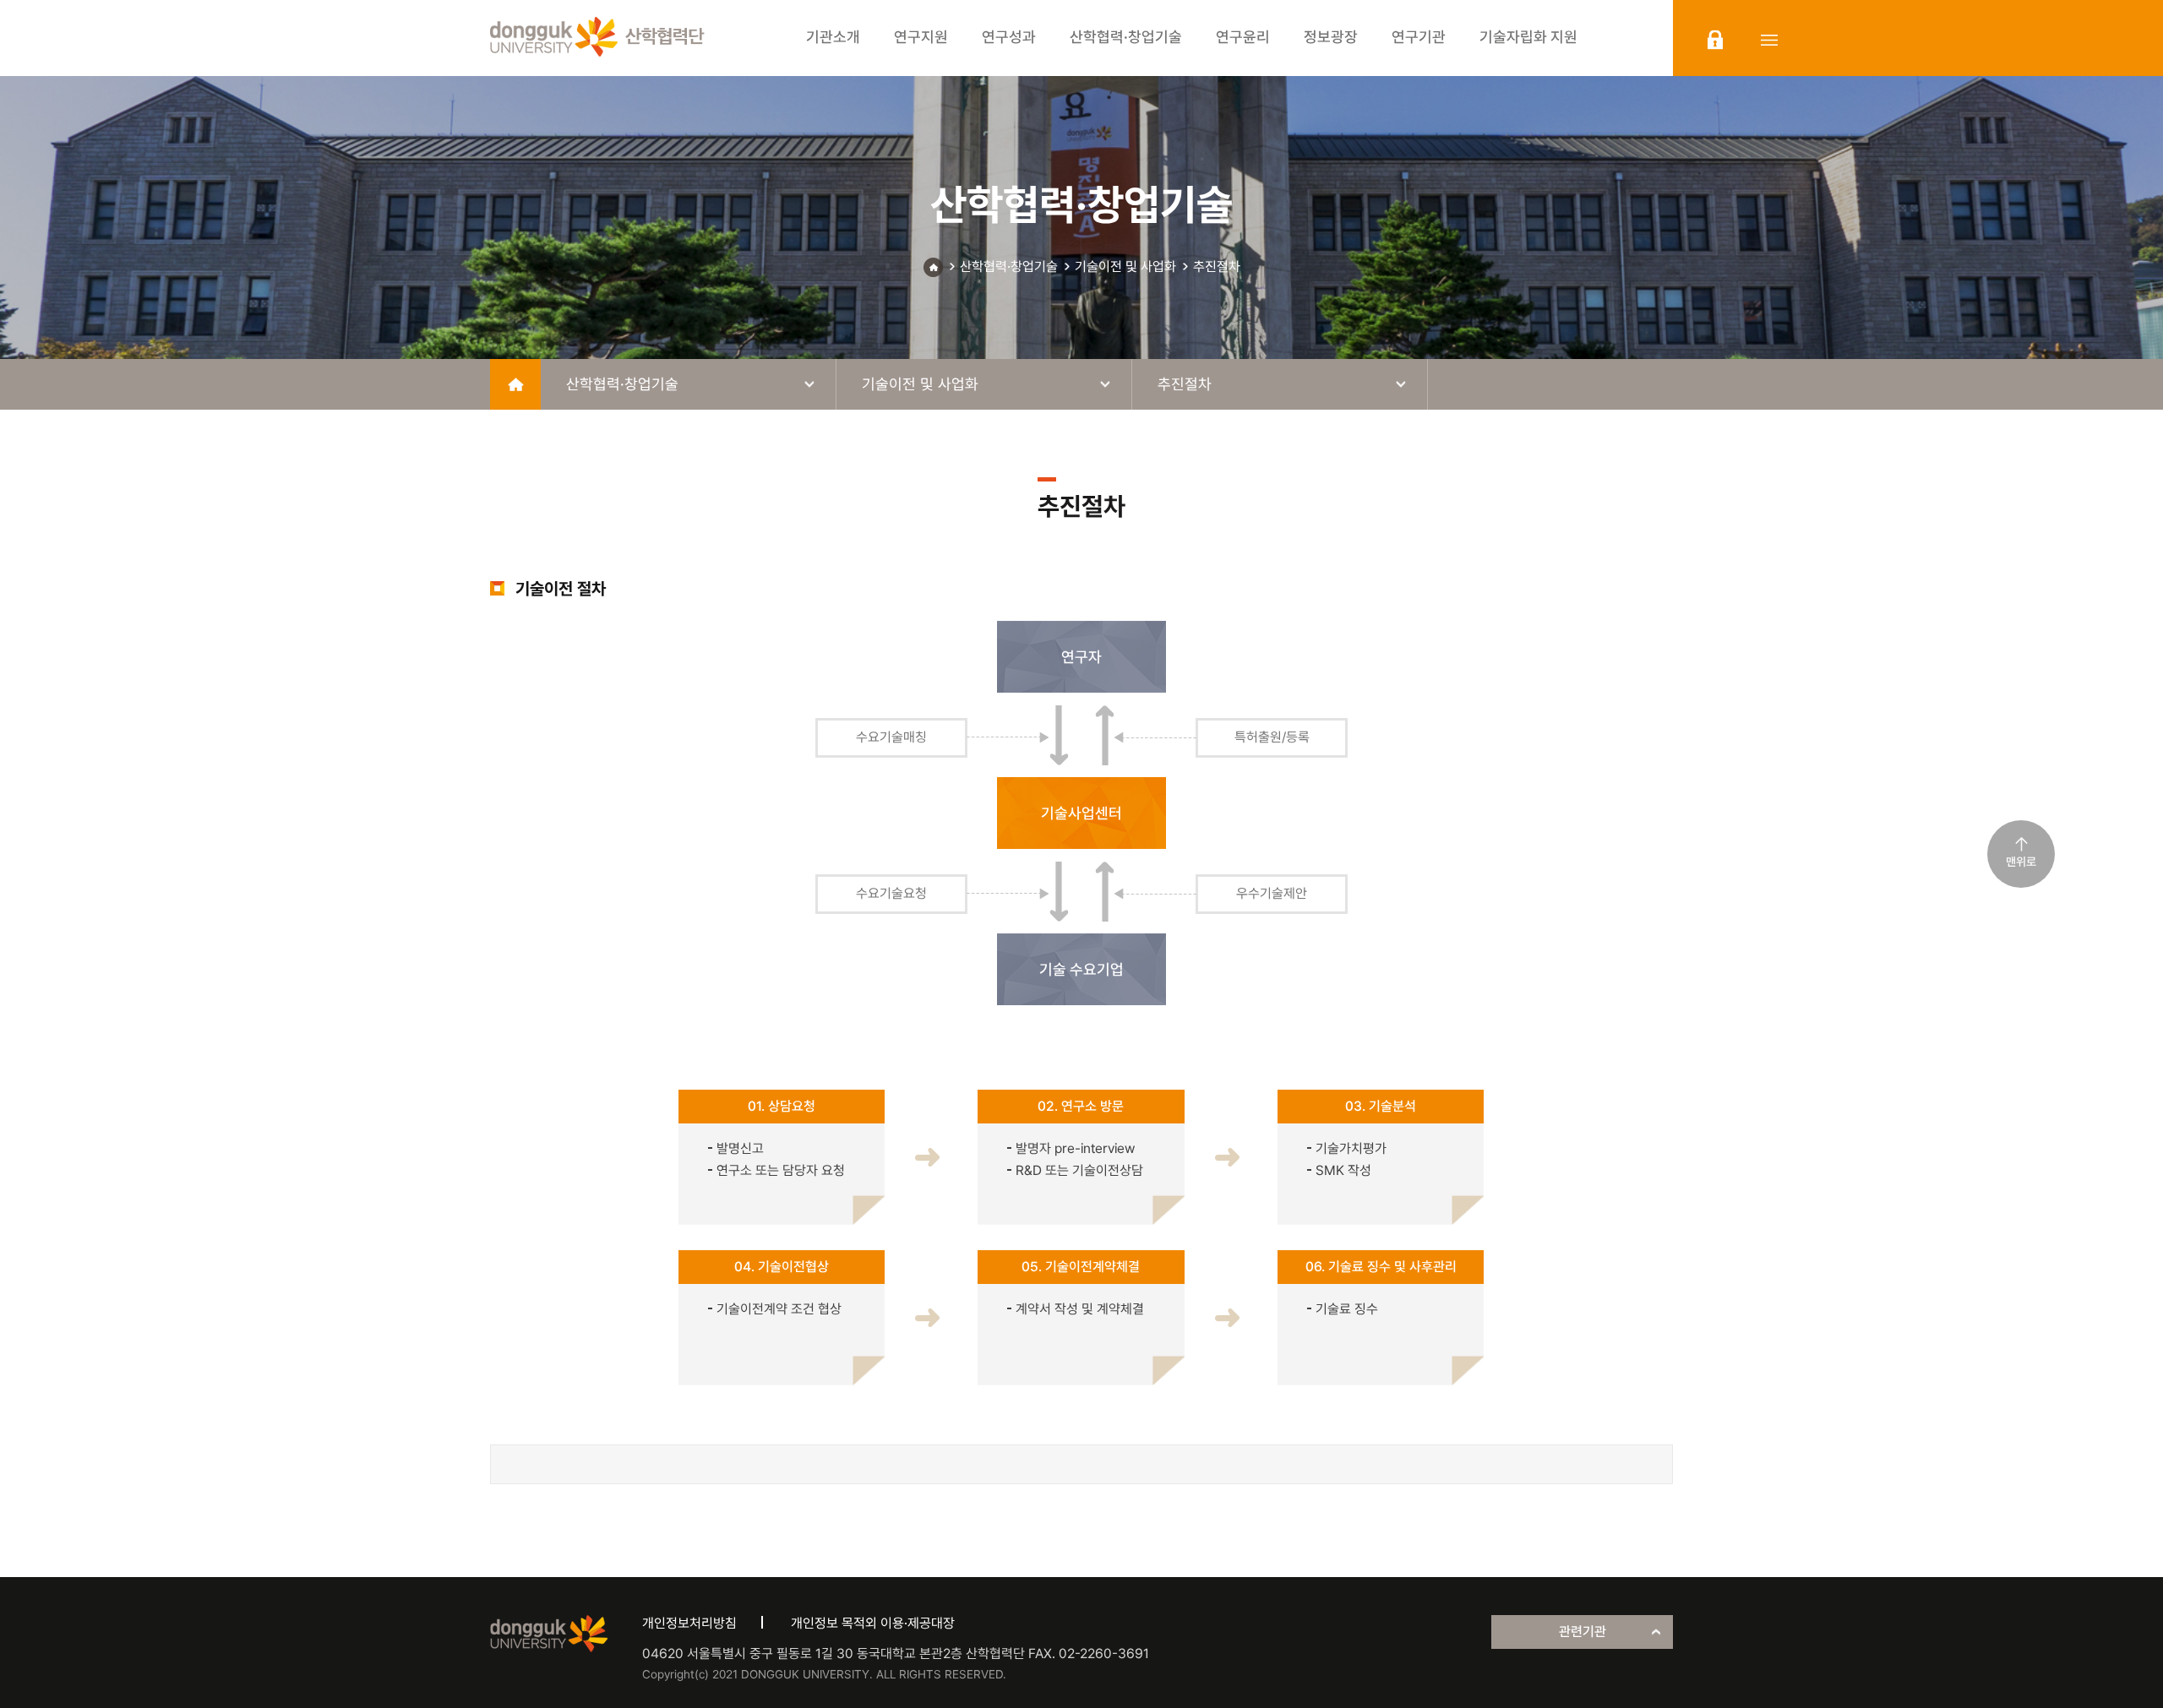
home (515, 384)
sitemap (1769, 40)
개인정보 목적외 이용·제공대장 (873, 1623)
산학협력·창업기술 (1009, 267)
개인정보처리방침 (689, 1623)
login (1715, 40)
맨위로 (2021, 862)
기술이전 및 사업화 (1125, 267)
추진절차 (1217, 267)
